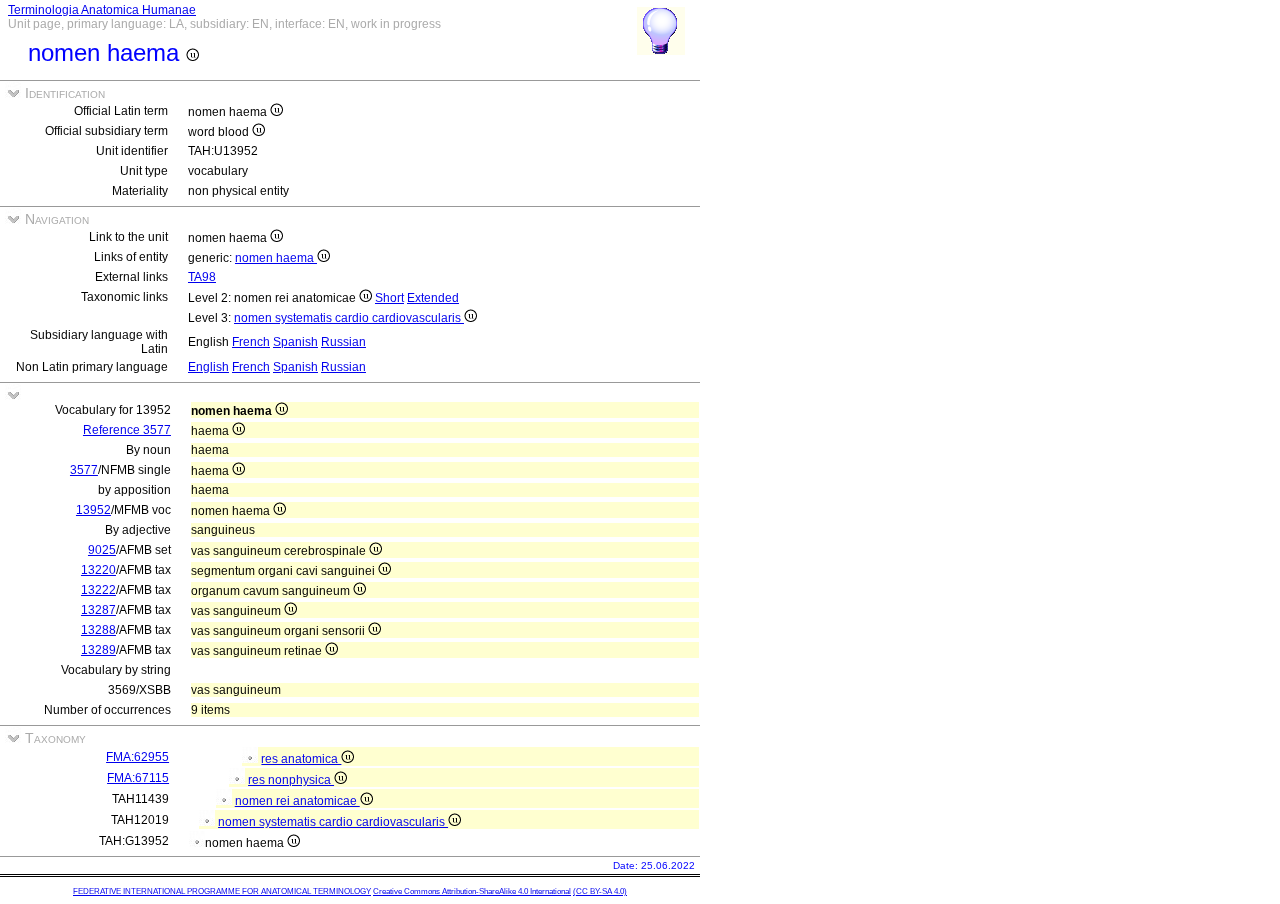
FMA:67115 (138, 778)
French (251, 342)
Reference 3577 (127, 430)
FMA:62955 (137, 757)
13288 (98, 630)
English (208, 367)
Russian (343, 342)
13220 (98, 570)
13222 (98, 590)
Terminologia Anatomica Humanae (102, 10)
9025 (102, 550)
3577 (84, 470)
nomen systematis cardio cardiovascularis (349, 318)
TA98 (202, 277)
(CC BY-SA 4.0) (600, 891)
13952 (93, 510)
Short (389, 298)
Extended (433, 298)
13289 (98, 650)
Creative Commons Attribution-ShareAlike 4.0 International (472, 891)
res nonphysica (291, 780)
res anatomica (301, 759)
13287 (98, 610)
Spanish (295, 342)
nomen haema (276, 258)
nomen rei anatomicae (297, 801)
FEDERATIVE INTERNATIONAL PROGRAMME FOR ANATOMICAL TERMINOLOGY (222, 891)
